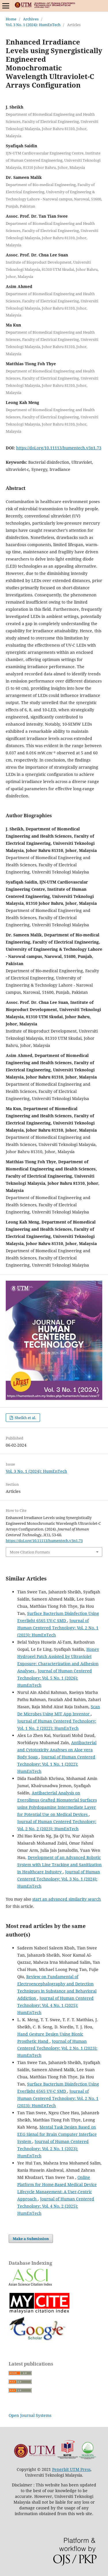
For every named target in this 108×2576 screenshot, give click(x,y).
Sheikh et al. (25, 1418)
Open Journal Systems (30, 2415)
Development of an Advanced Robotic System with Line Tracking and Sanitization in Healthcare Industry (59, 1865)
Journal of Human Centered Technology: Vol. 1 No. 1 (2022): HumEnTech (56, 1764)
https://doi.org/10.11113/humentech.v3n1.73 (59, 448)
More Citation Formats (30, 1552)
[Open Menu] (6, 6)
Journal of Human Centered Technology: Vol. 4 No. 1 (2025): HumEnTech (55, 2005)
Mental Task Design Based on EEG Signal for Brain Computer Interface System (57, 2134)
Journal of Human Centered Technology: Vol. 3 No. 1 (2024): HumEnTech (59, 1879)
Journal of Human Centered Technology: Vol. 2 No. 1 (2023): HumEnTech (58, 1628)
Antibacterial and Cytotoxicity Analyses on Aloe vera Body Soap (57, 1750)
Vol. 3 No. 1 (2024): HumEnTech (33, 25)
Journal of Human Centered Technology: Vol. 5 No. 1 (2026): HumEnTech (55, 1678)
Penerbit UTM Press (71, 2469)
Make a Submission (31, 2239)
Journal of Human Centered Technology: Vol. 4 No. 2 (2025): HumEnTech (56, 2206)
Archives (31, 19)
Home (11, 19)
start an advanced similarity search (67, 1899)
